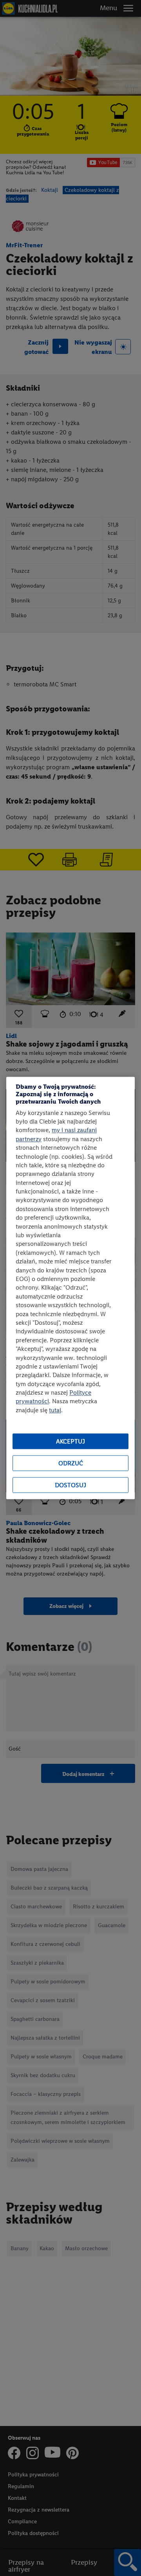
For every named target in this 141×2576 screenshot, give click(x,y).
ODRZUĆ (71, 1463)
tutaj (55, 1410)
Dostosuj (70, 1485)
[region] (70, 1288)
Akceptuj (70, 1441)
